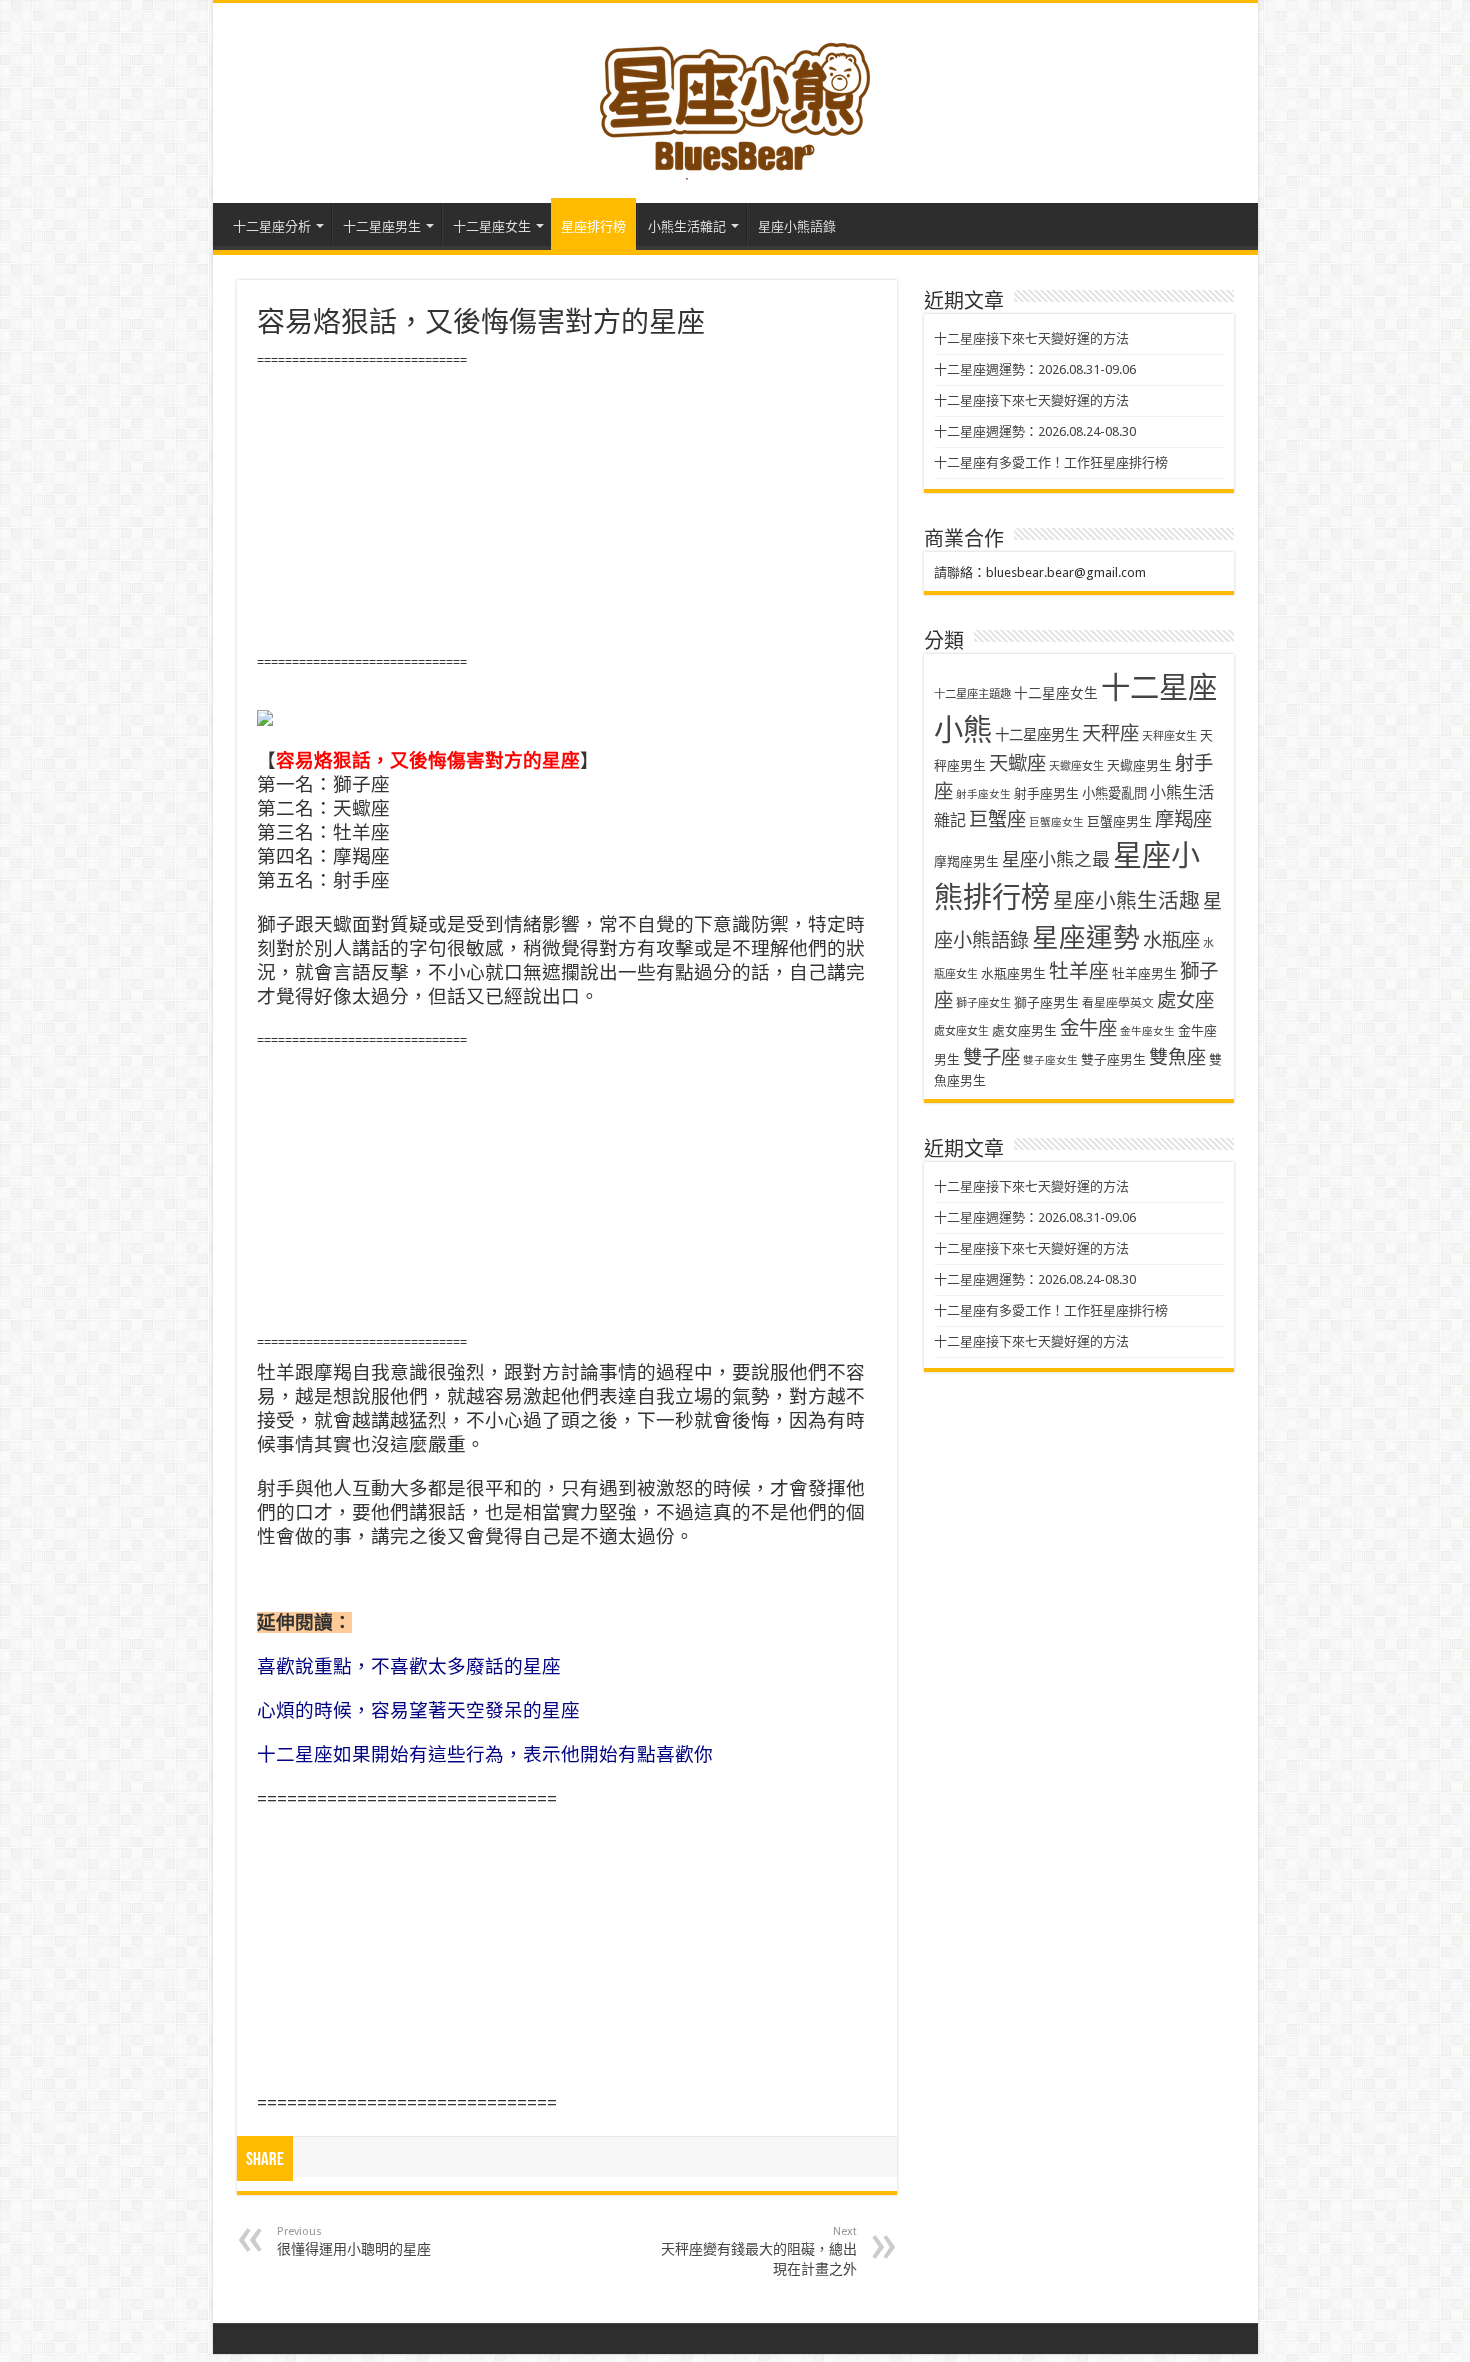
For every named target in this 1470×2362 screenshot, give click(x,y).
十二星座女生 (492, 226)
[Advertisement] (567, 512)
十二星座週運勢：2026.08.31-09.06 (1035, 369)
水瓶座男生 (1013, 973)
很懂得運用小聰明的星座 (354, 2241)
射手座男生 (1046, 793)
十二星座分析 (272, 226)
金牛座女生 (1147, 1031)
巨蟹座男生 (1119, 821)
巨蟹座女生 (1056, 822)
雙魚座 (1177, 1057)
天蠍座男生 (1139, 765)
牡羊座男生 (1144, 973)
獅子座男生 (1046, 1002)
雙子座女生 (1050, 1060)
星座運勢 (1086, 937)
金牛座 (1088, 1028)
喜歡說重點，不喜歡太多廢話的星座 (409, 1666)
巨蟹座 (997, 819)
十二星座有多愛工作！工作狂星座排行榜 (1051, 462)
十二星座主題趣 (972, 694)
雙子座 (991, 1057)
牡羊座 (1079, 971)
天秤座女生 (1169, 736)
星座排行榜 (593, 226)
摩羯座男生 (966, 861)
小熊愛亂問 (1114, 793)
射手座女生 (983, 794)
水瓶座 (1171, 940)
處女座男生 (1024, 1030)
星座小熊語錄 (797, 226)
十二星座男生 (382, 226)
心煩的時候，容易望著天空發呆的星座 (418, 1710)
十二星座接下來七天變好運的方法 (1031, 338)
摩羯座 (1183, 819)
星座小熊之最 (1056, 859)
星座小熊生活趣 (1126, 901)
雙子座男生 (1113, 1059)
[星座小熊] (735, 99)
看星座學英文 (1118, 1003)
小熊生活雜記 (687, 226)
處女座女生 (961, 1031)
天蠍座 (1017, 763)
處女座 (1185, 1000)
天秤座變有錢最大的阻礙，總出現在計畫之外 (759, 2251)
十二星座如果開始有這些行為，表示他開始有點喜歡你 (485, 1754)
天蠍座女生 (1076, 766)
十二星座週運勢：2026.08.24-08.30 (1035, 431)
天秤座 (1110, 733)
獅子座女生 (983, 1003)
